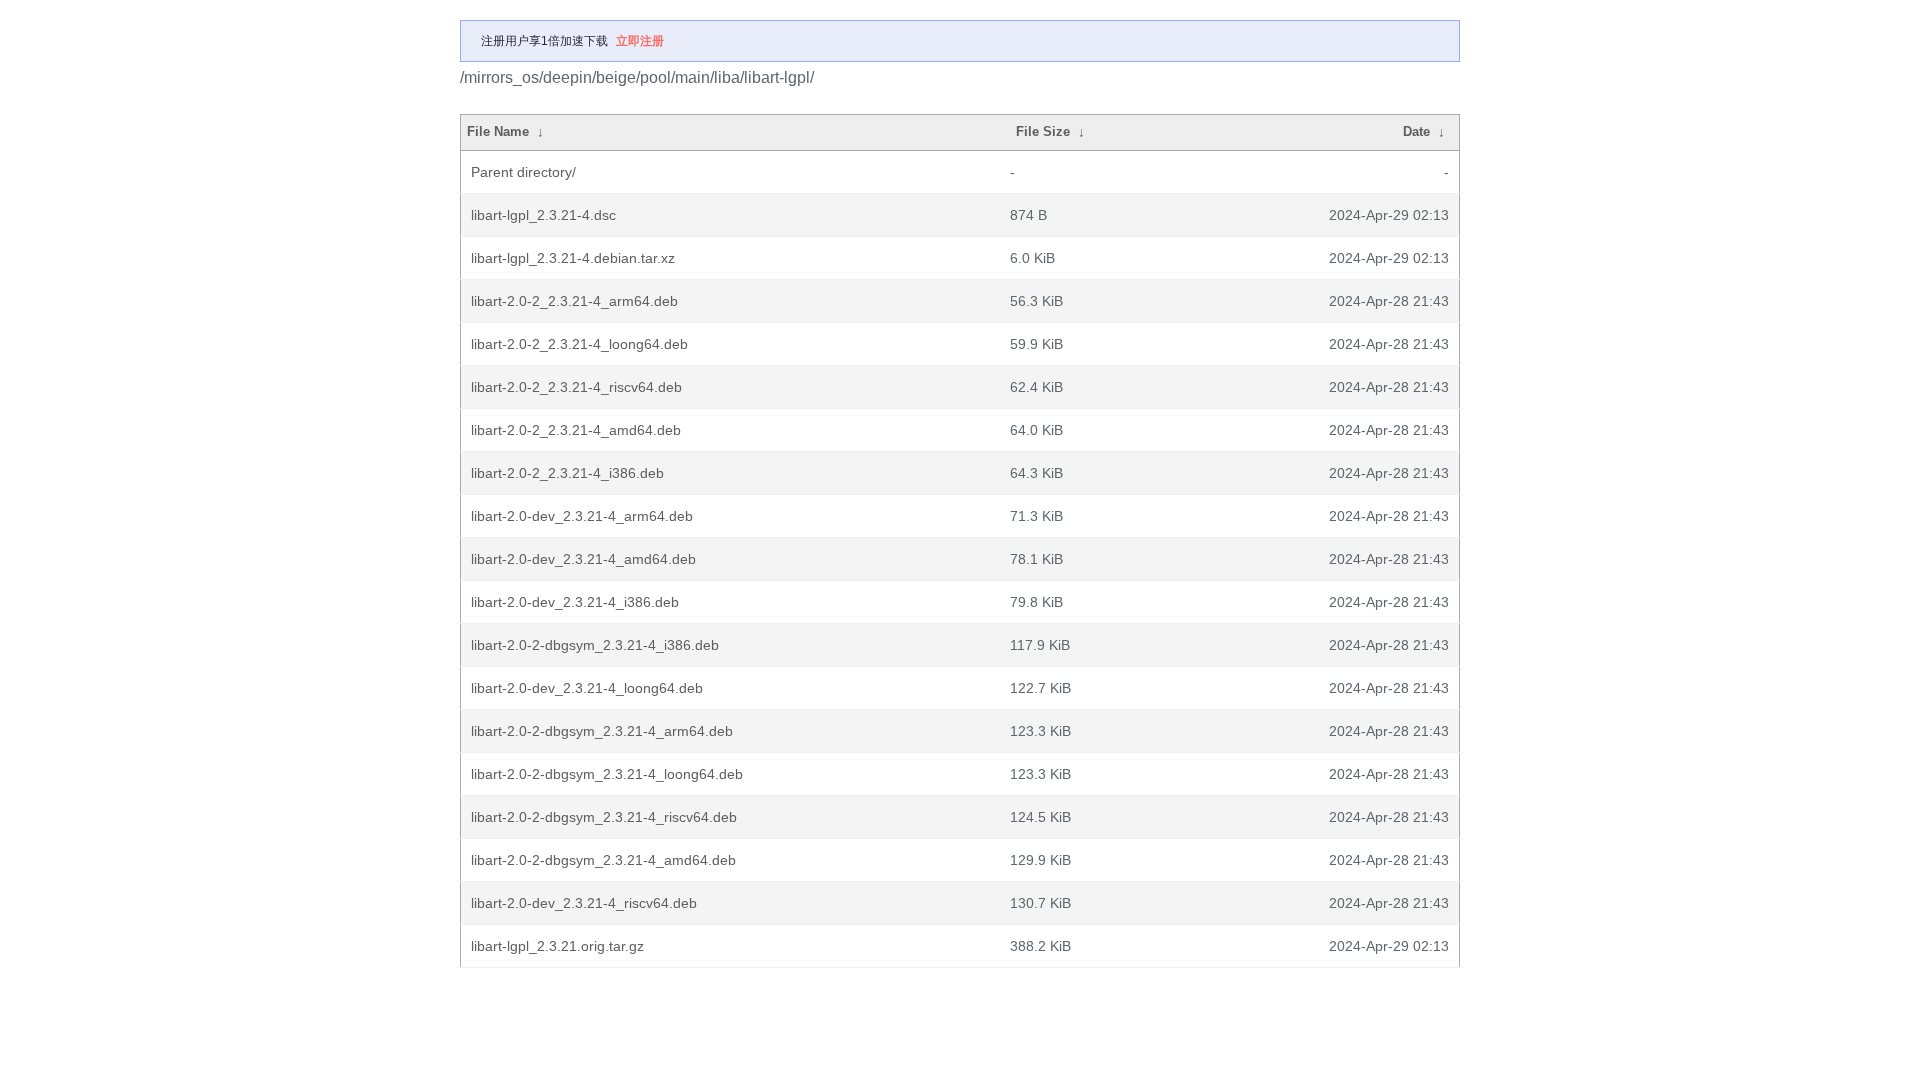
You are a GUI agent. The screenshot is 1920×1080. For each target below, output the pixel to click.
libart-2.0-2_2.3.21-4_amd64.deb (576, 430)
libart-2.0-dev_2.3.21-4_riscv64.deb (584, 903)
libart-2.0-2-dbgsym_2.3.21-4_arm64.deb (602, 731)
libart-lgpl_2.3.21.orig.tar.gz (557, 946)
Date (1416, 131)
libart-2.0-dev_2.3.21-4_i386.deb (575, 602)
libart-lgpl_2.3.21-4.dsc (543, 215)
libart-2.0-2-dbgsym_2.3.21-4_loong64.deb (607, 774)
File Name (498, 131)
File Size (1043, 131)
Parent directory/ (523, 172)
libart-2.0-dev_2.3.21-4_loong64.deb (587, 688)
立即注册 (640, 41)
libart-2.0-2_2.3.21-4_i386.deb (567, 473)
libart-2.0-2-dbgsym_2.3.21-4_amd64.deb (603, 860)
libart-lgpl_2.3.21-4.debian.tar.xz (573, 258)
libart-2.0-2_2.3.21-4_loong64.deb (579, 344)
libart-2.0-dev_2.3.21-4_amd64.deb (583, 559)
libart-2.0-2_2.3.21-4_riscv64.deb (576, 387)
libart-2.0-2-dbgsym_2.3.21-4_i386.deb (595, 645)
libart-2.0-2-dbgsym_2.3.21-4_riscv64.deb (604, 817)
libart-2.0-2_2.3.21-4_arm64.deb (574, 301)
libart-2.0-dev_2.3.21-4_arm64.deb (582, 516)
